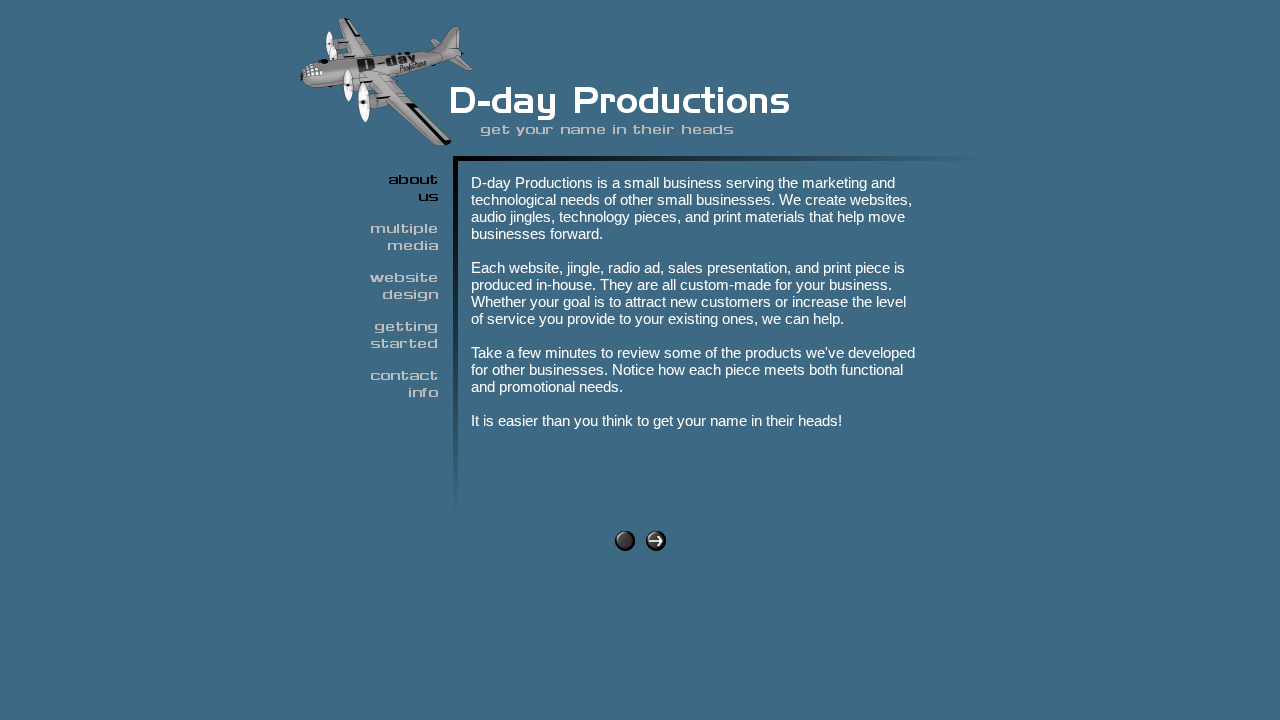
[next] (656, 545)
